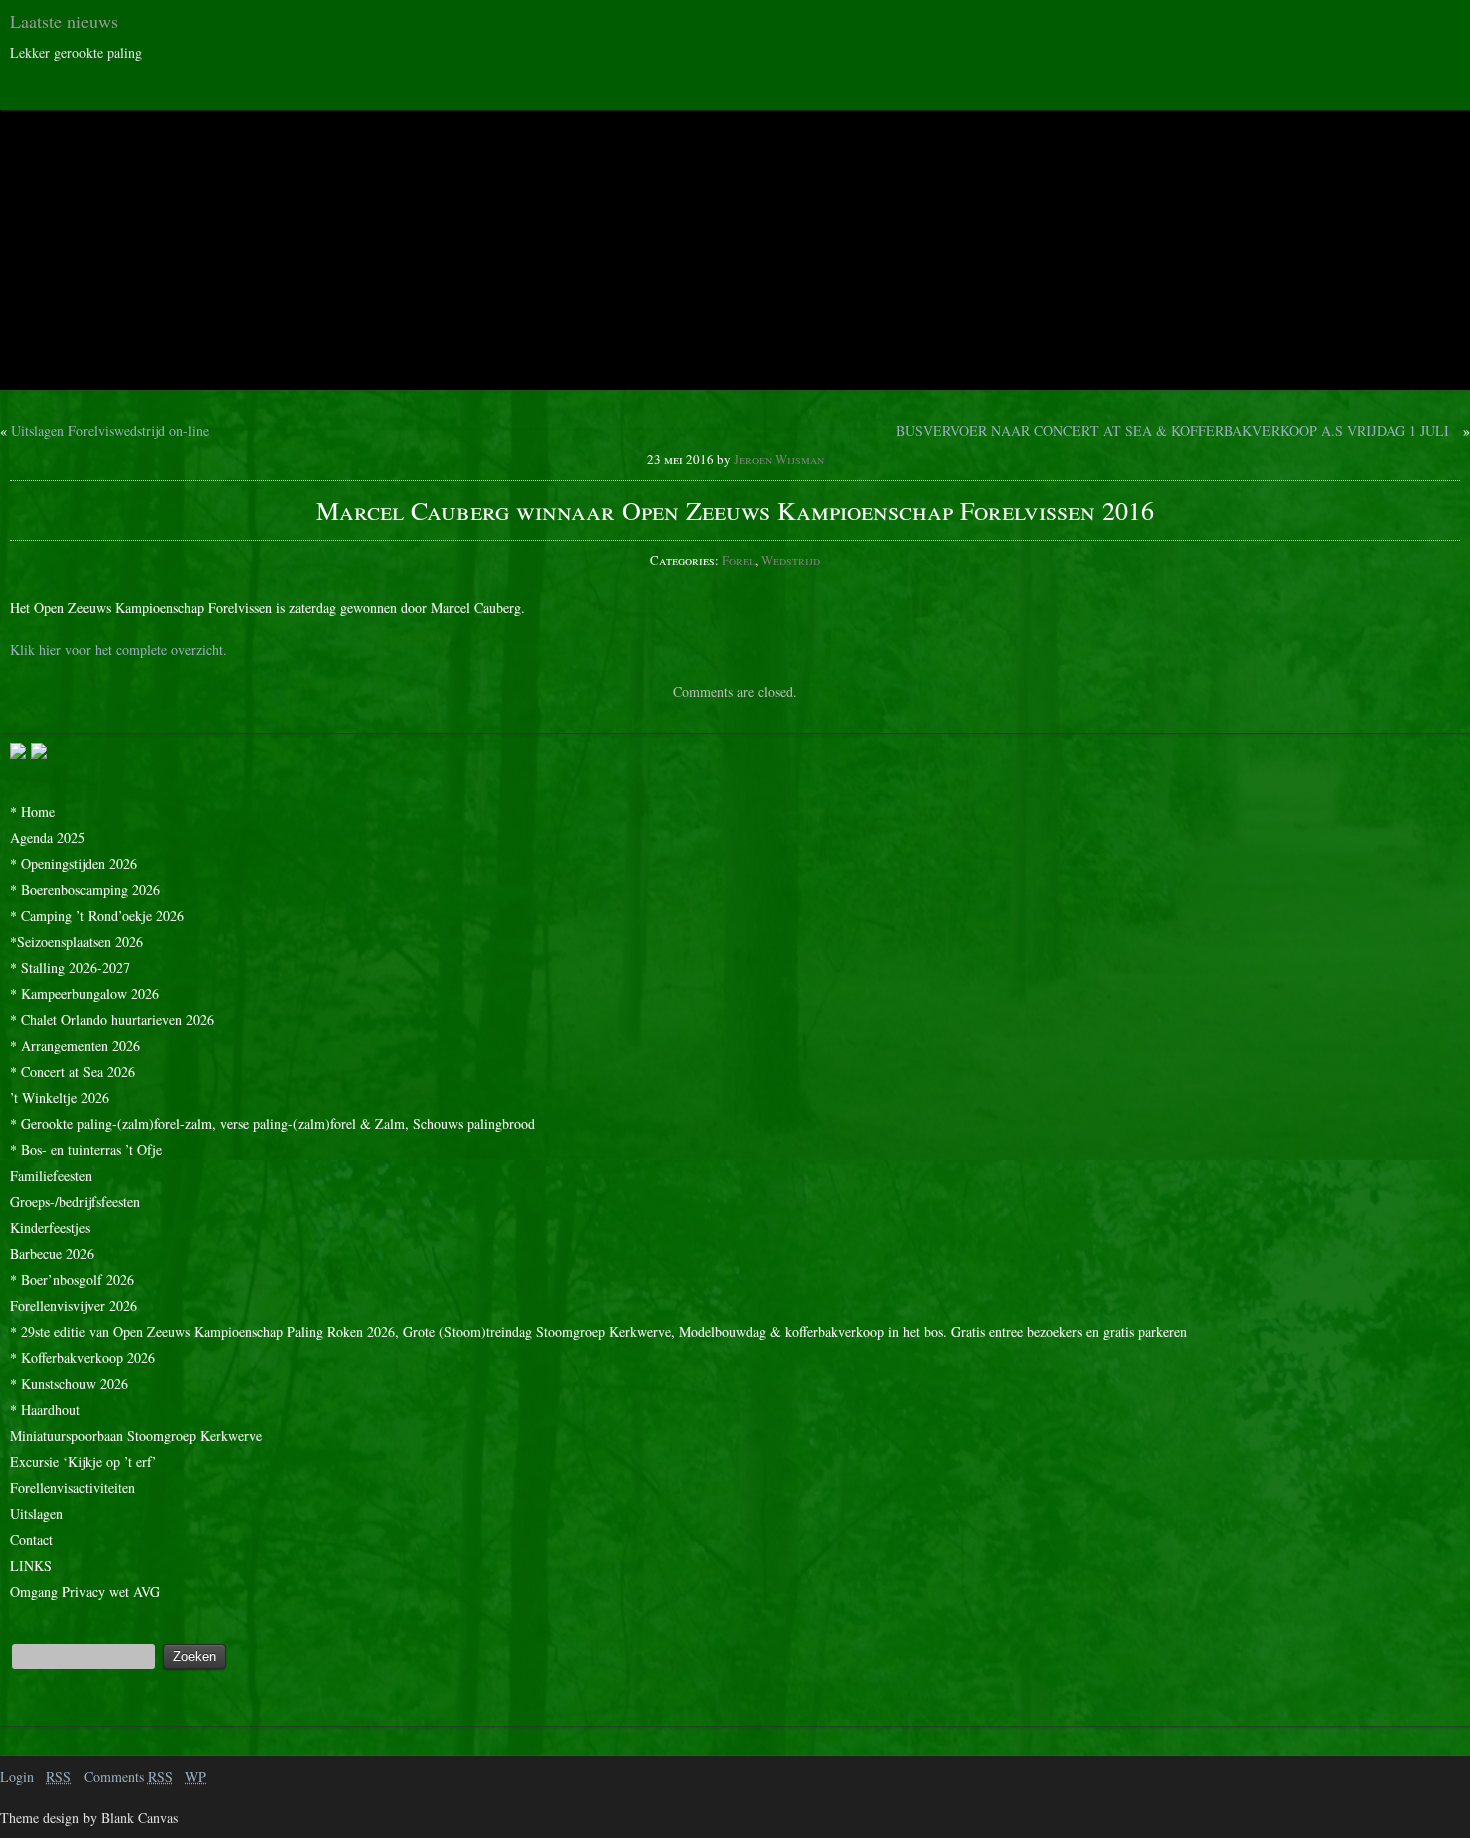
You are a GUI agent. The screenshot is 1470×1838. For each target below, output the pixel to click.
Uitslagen (36, 1513)
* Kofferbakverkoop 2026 (82, 1357)
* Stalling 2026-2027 (70, 967)
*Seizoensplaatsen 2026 (76, 941)
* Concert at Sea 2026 (72, 1071)
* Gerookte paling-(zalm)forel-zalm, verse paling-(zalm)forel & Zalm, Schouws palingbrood (272, 1123)
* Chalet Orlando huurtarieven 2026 (112, 1019)
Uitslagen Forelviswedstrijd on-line (110, 430)
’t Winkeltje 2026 (59, 1097)
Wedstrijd (790, 560)
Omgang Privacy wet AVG (85, 1591)
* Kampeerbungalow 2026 (84, 993)
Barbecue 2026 (52, 1253)
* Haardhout (45, 1409)
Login (17, 1776)
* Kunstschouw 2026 (69, 1383)
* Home (32, 811)
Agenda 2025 (47, 837)
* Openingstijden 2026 (73, 863)
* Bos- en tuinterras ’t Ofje (86, 1149)
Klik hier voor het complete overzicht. (118, 649)
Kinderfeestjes (50, 1227)
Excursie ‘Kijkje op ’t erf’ (83, 1461)
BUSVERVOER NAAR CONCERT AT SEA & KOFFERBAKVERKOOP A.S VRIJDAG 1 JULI (1172, 430)
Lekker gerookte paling (76, 52)
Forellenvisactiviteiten (72, 1487)
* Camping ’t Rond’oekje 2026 (97, 915)
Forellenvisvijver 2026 (73, 1305)
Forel (738, 560)
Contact (31, 1539)
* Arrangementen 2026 (75, 1045)
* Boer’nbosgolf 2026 (72, 1279)
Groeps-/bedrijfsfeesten (75, 1201)
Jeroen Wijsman (779, 459)
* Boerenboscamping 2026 (85, 889)
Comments (128, 1776)
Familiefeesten (51, 1175)
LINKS (31, 1565)
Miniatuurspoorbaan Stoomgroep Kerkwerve (136, 1435)
